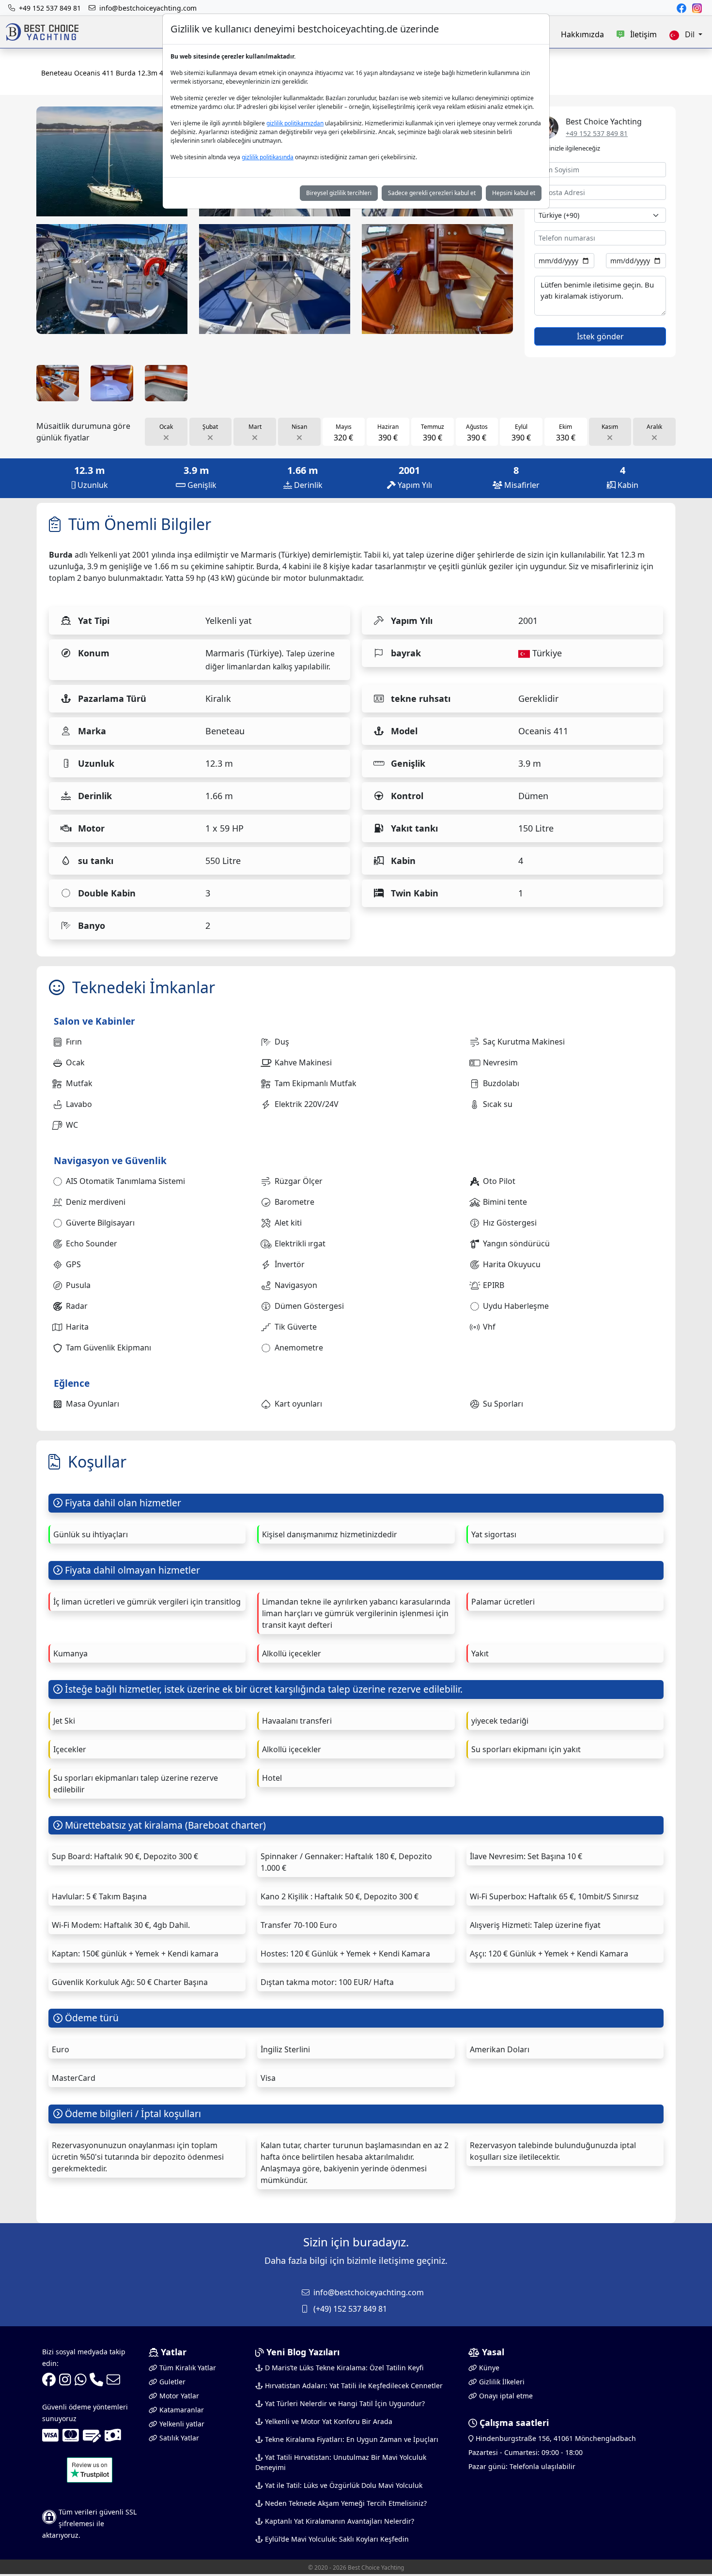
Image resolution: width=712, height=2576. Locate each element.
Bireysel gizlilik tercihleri (339, 193)
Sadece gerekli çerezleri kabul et (432, 193)
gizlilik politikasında (268, 157)
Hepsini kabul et (514, 193)
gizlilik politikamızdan (295, 123)
